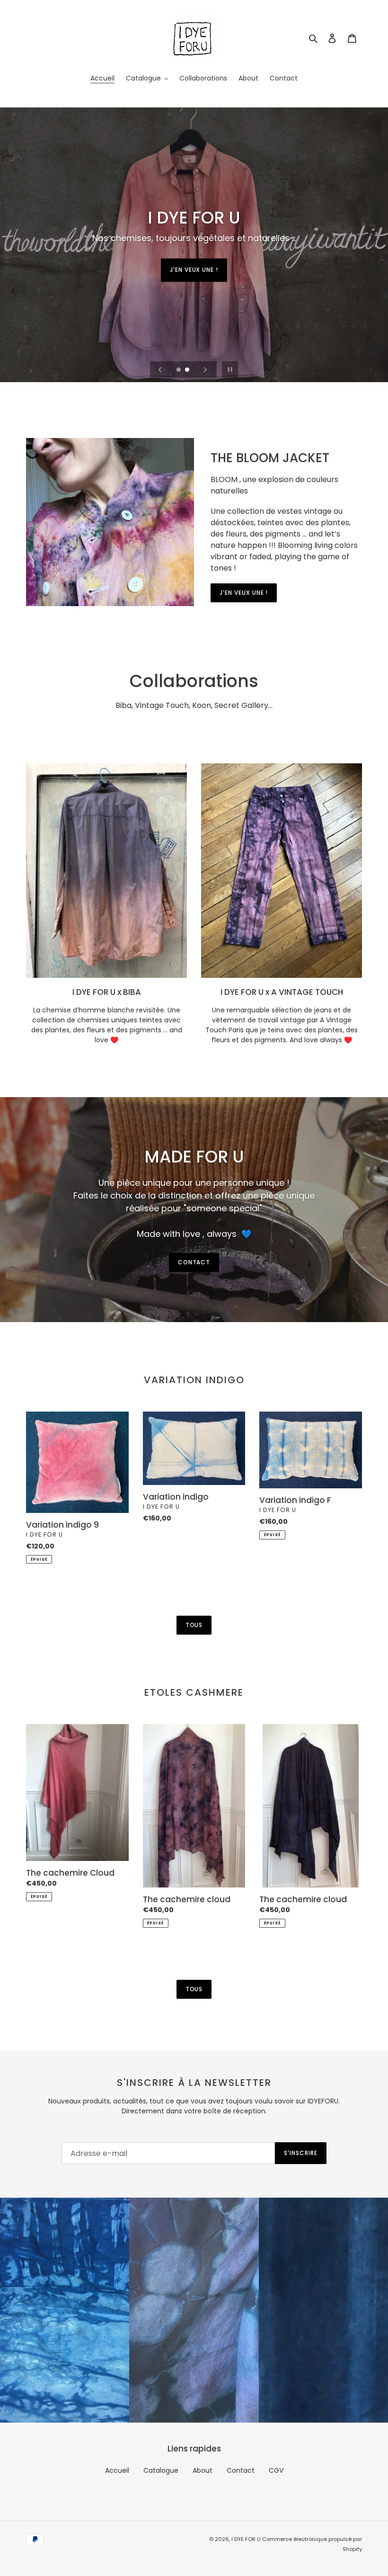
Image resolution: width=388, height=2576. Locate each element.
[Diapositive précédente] (160, 369)
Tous (194, 1625)
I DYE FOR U (247, 2539)
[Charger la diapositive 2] (188, 370)
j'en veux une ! (194, 270)
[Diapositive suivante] (205, 369)
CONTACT (194, 1262)
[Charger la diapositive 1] (179, 370)
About (203, 2470)
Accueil (117, 2470)
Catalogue (161, 2470)
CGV (276, 2470)
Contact (241, 2470)
